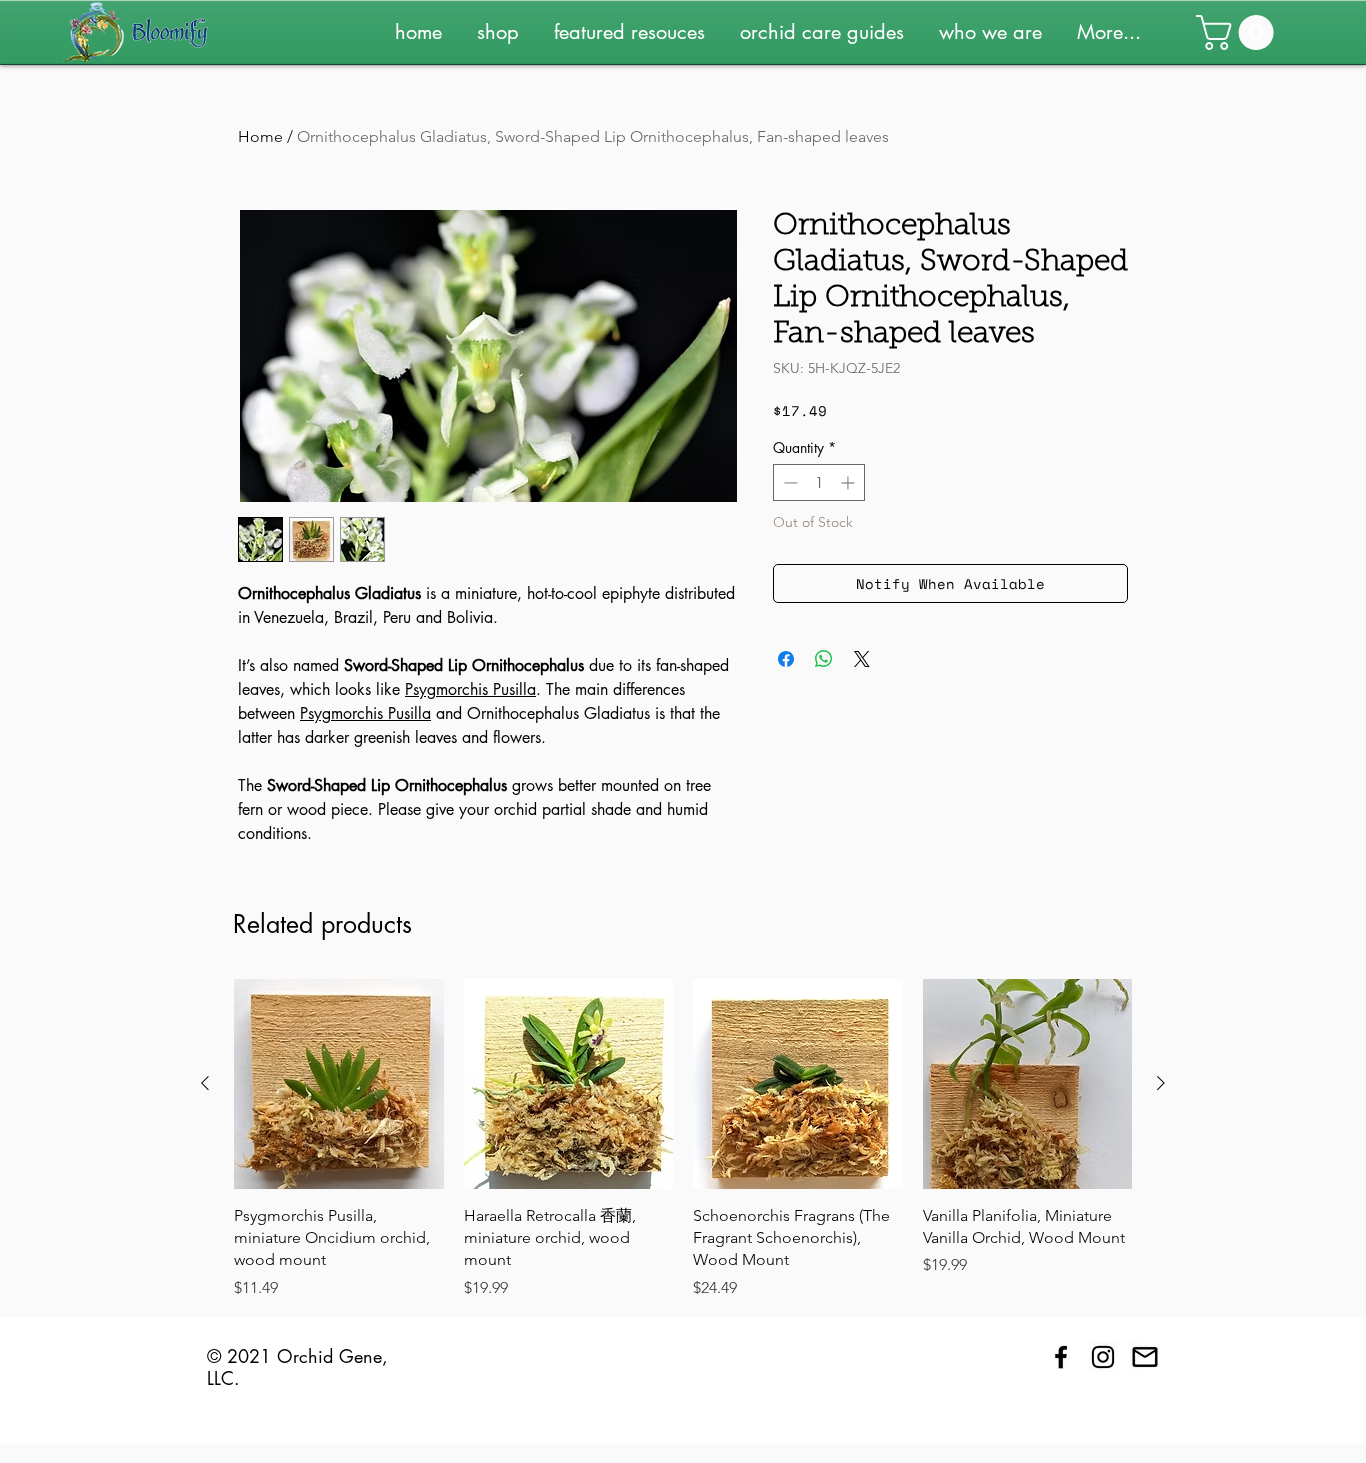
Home (260, 136)
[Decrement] (788, 482)
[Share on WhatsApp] (824, 659)
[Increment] (849, 482)
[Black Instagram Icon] (1103, 1357)
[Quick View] (339, 1084)
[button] (505, 32)
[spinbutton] (819, 482)
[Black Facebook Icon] (1061, 1357)
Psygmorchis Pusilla (470, 689)
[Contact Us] (1145, 1357)
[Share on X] (862, 659)
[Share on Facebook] (786, 659)
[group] (683, 1139)
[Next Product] (1161, 1083)
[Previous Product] (205, 1083)
